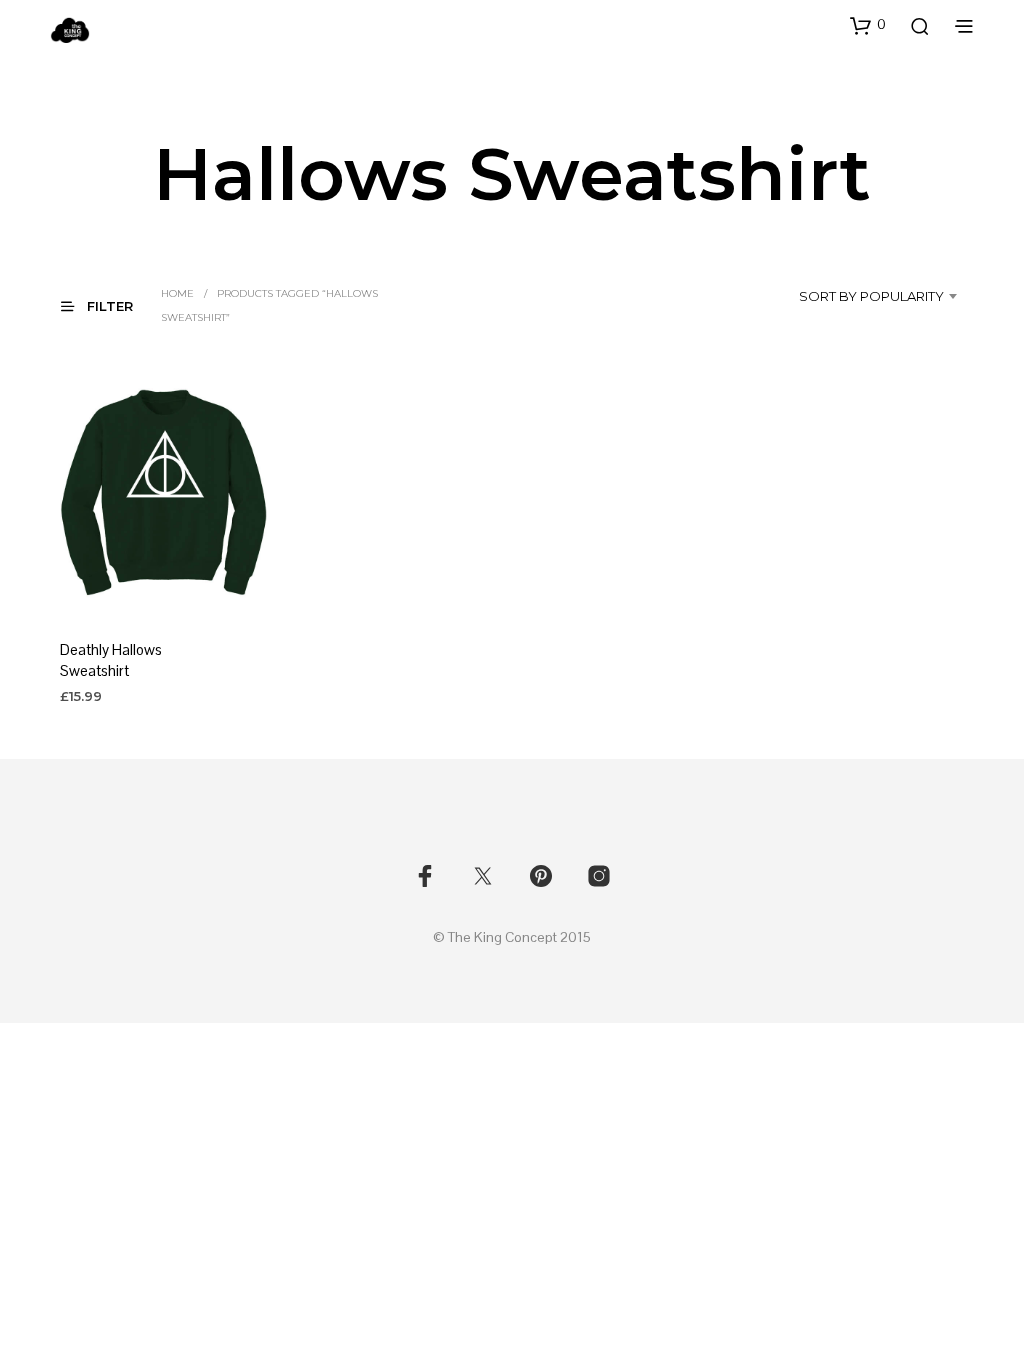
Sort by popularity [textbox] (871, 296)
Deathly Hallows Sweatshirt (111, 660)
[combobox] (860, 296)
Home (177, 293)
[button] (868, 25)
